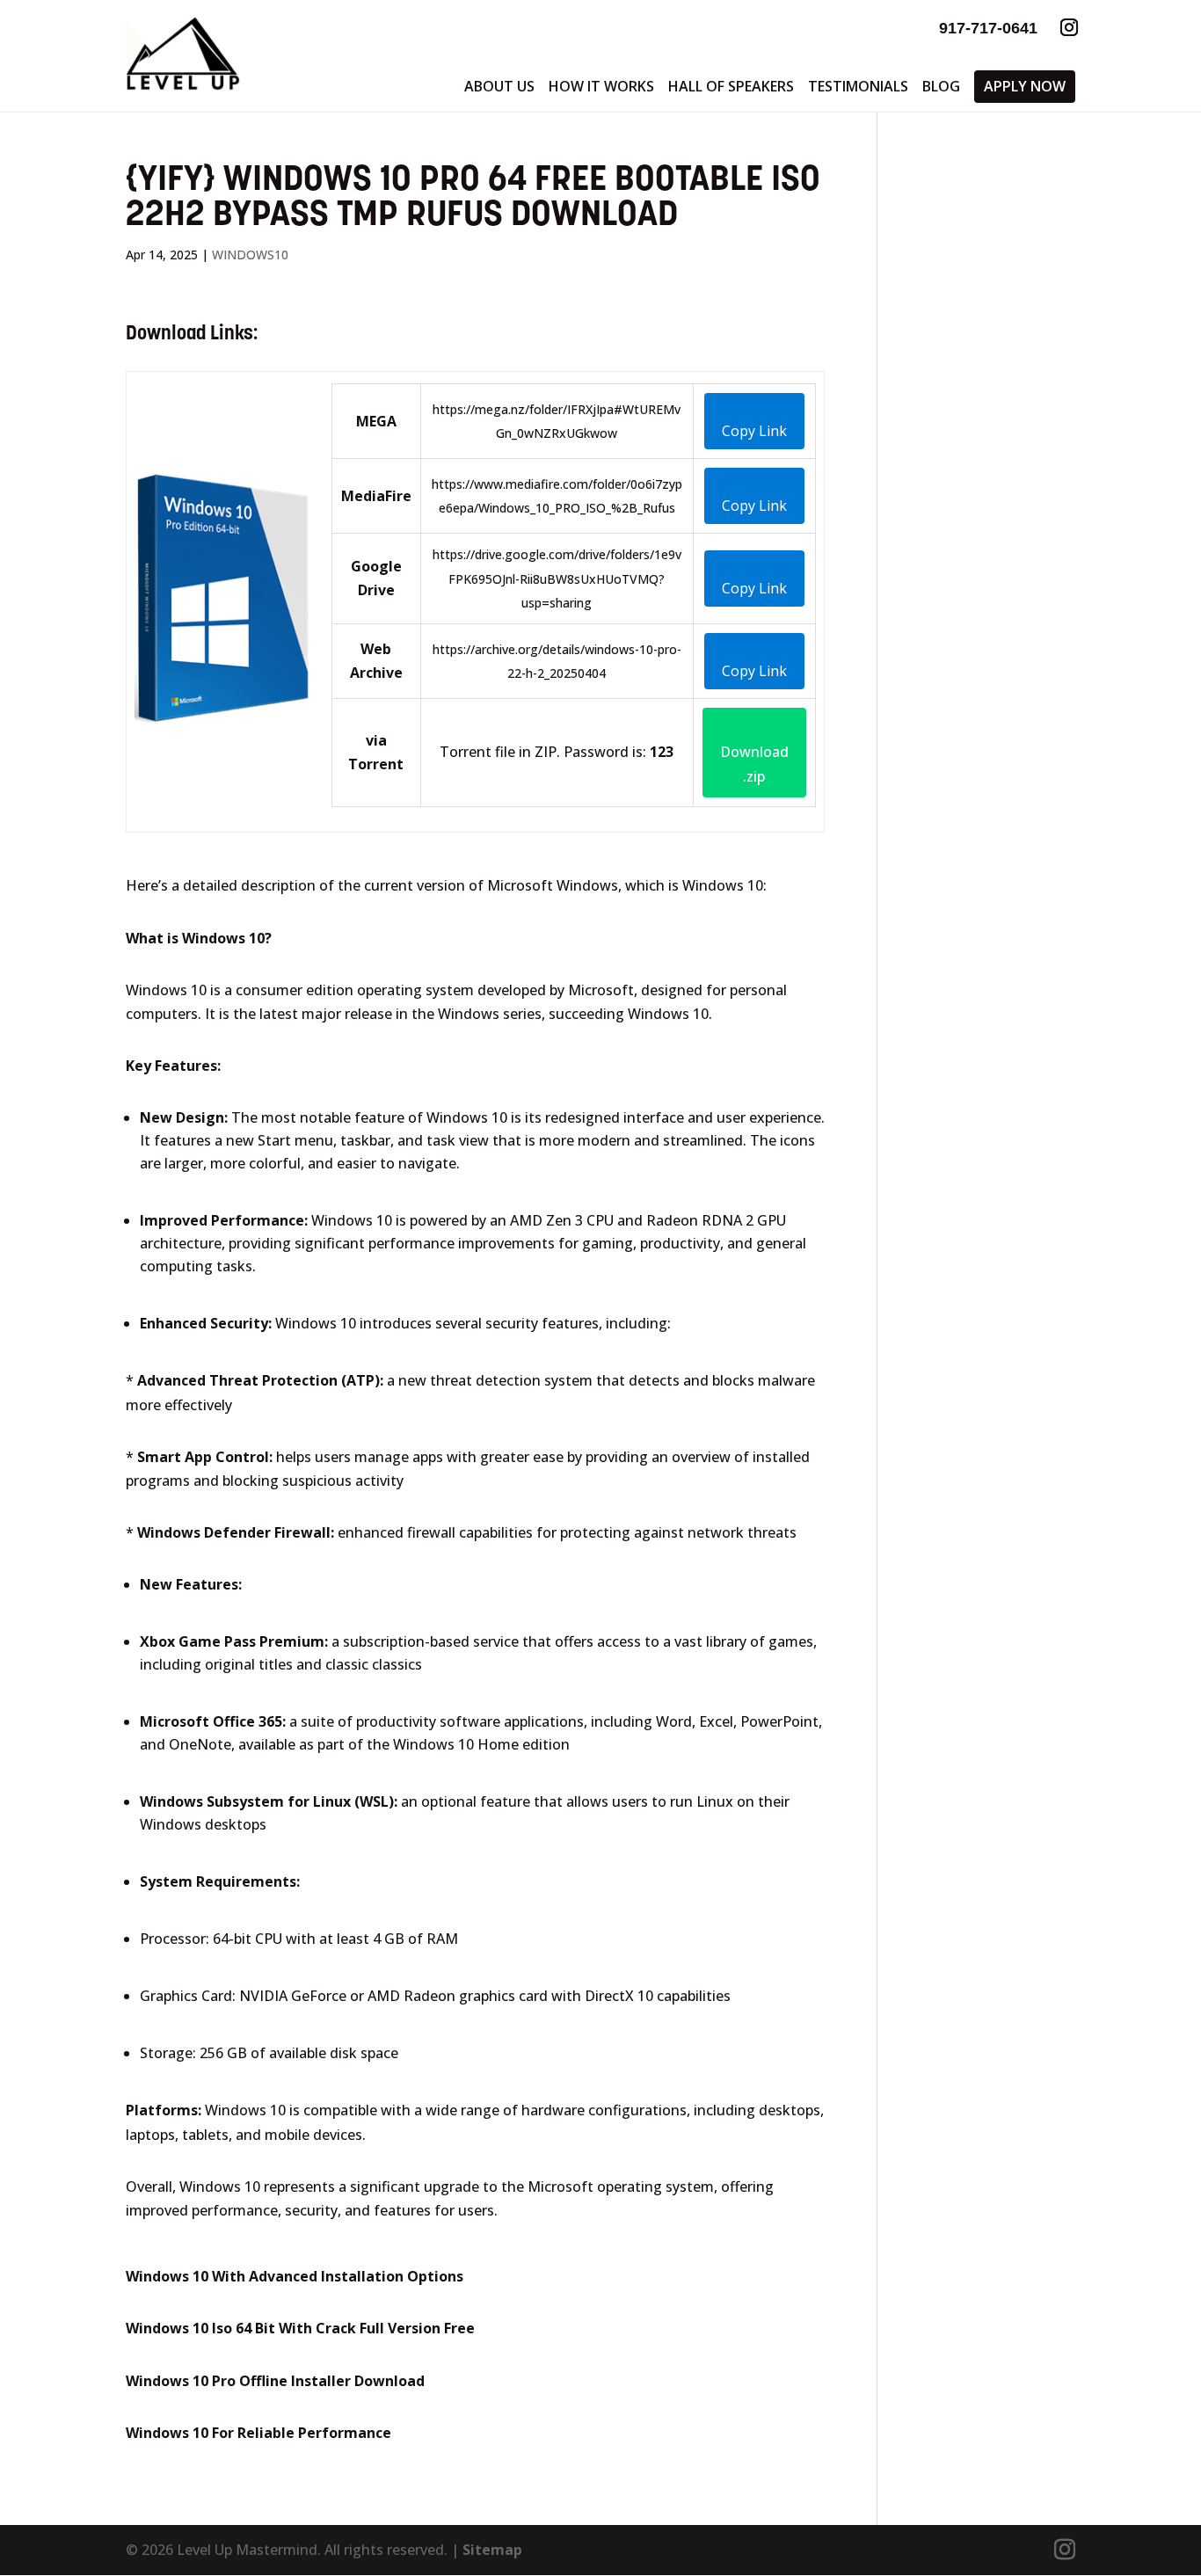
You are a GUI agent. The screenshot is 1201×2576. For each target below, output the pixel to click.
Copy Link (754, 431)
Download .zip (754, 764)
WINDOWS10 (250, 255)
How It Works (601, 86)
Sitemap (492, 2550)
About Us (499, 86)
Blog (941, 86)
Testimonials (858, 86)
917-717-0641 (988, 28)
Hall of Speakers (731, 86)
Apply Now (1025, 86)
